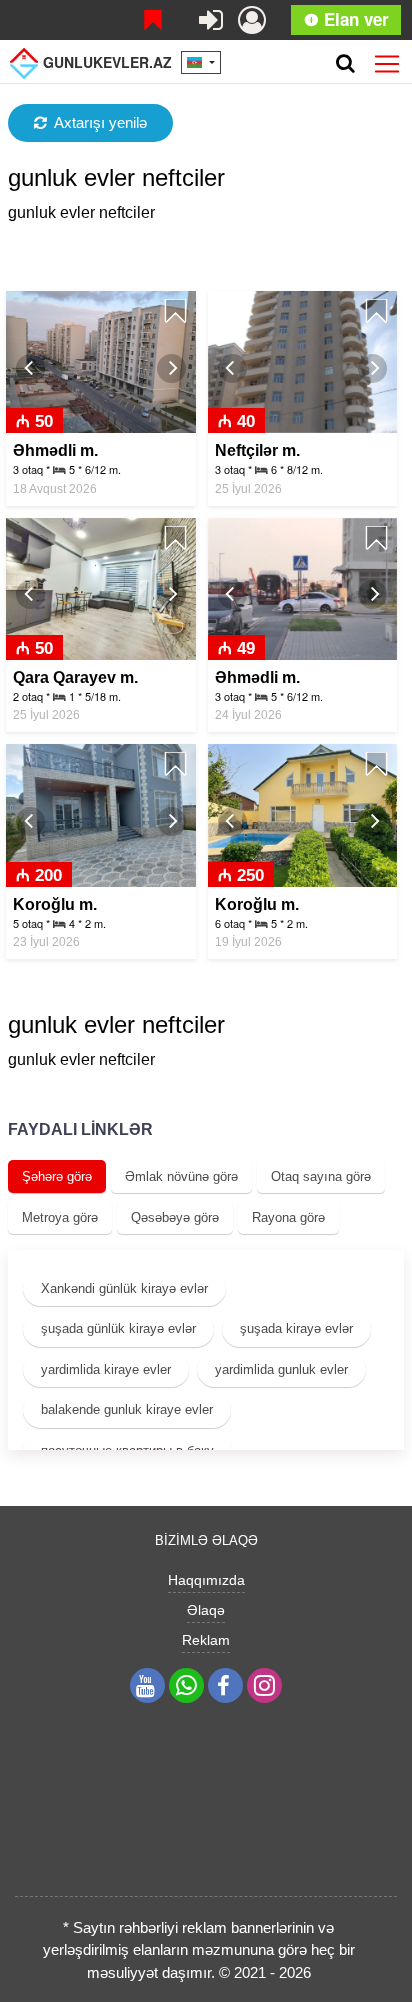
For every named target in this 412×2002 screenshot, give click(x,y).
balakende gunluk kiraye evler (127, 1409)
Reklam (206, 1640)
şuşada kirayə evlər (296, 1328)
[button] (30, 368)
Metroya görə (60, 1217)
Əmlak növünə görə (181, 1176)
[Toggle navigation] (387, 60)
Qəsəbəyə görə (175, 1217)
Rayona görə (288, 1217)
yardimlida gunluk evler (281, 1369)
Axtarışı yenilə (100, 122)
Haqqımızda (206, 1580)
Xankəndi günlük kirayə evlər (124, 1288)
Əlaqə (206, 1610)
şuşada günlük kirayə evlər (118, 1328)
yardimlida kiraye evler (106, 1369)
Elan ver (354, 19)
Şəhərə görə (57, 1176)
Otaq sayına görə (321, 1176)
